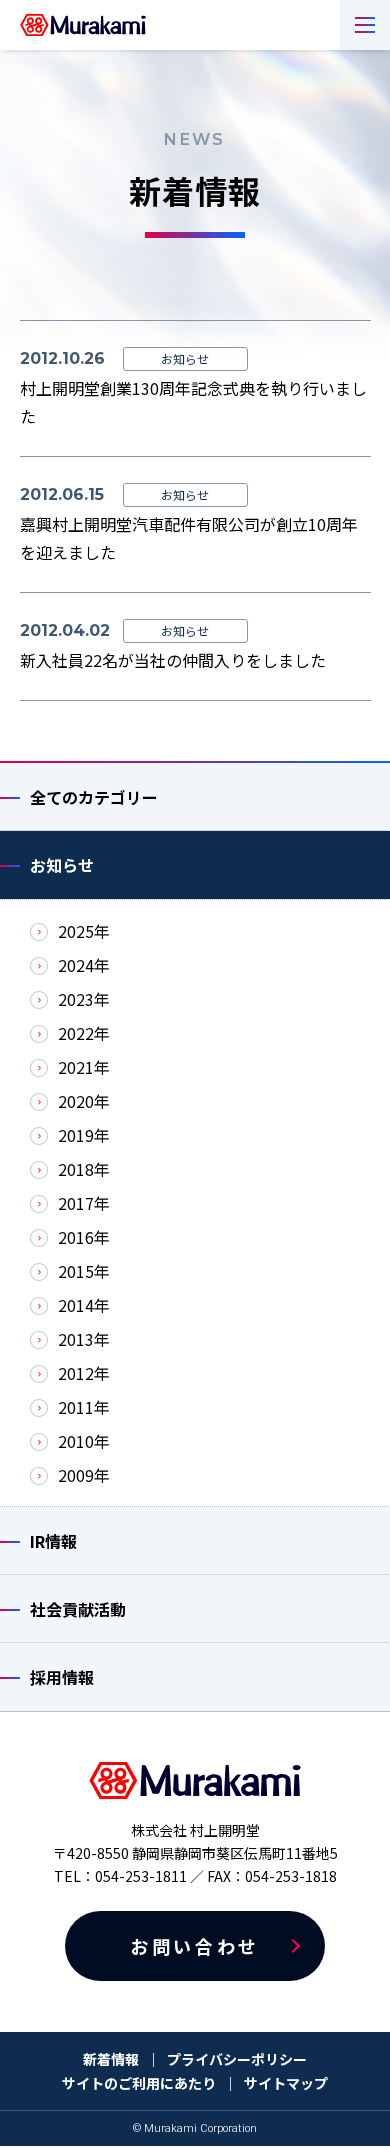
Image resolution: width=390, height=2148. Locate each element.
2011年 (84, 1407)
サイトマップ (286, 2083)
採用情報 (62, 1677)
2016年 (84, 1237)
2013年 (84, 1339)
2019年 (84, 1135)
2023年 (84, 999)
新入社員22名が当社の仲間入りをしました (173, 660)
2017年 (84, 1203)
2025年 (84, 931)
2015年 (84, 1271)
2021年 (84, 1067)
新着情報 (111, 2059)
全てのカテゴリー (94, 797)
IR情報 (53, 1541)
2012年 (84, 1373)
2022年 (84, 1033)
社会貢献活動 (78, 1609)
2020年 (84, 1101)
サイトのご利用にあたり (139, 2083)
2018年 (84, 1169)
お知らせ (62, 865)
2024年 (84, 965)
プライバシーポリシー (237, 2059)
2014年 (84, 1305)
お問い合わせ (195, 1946)
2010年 (84, 1441)
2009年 (84, 1475)
